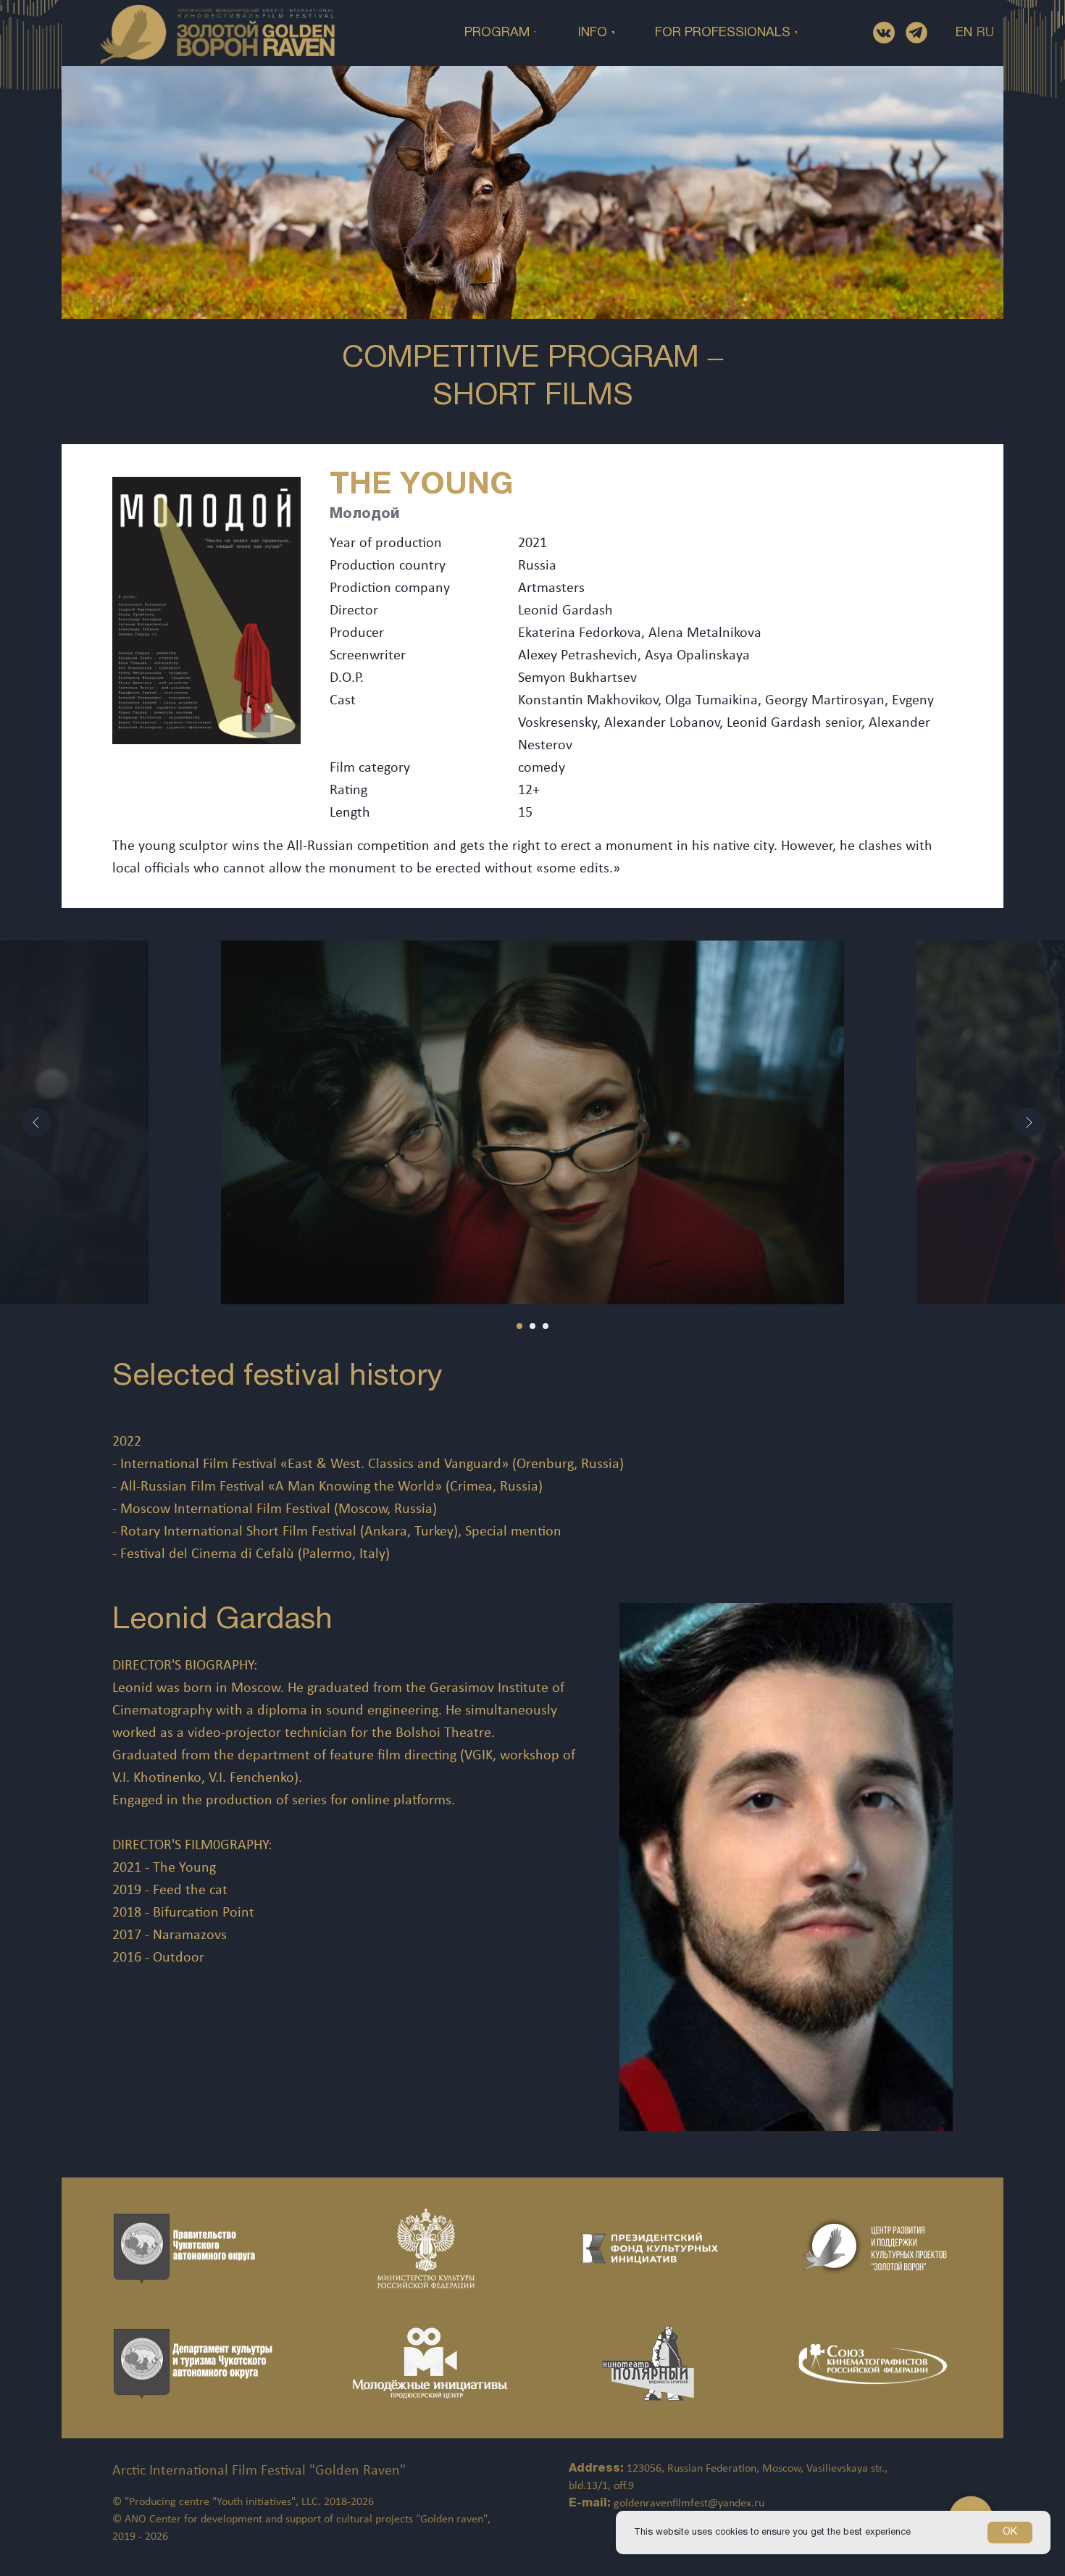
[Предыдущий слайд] (36, 1122)
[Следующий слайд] (1029, 1122)
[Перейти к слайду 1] (519, 1326)
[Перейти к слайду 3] (546, 1326)
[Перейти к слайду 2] (532, 1326)
